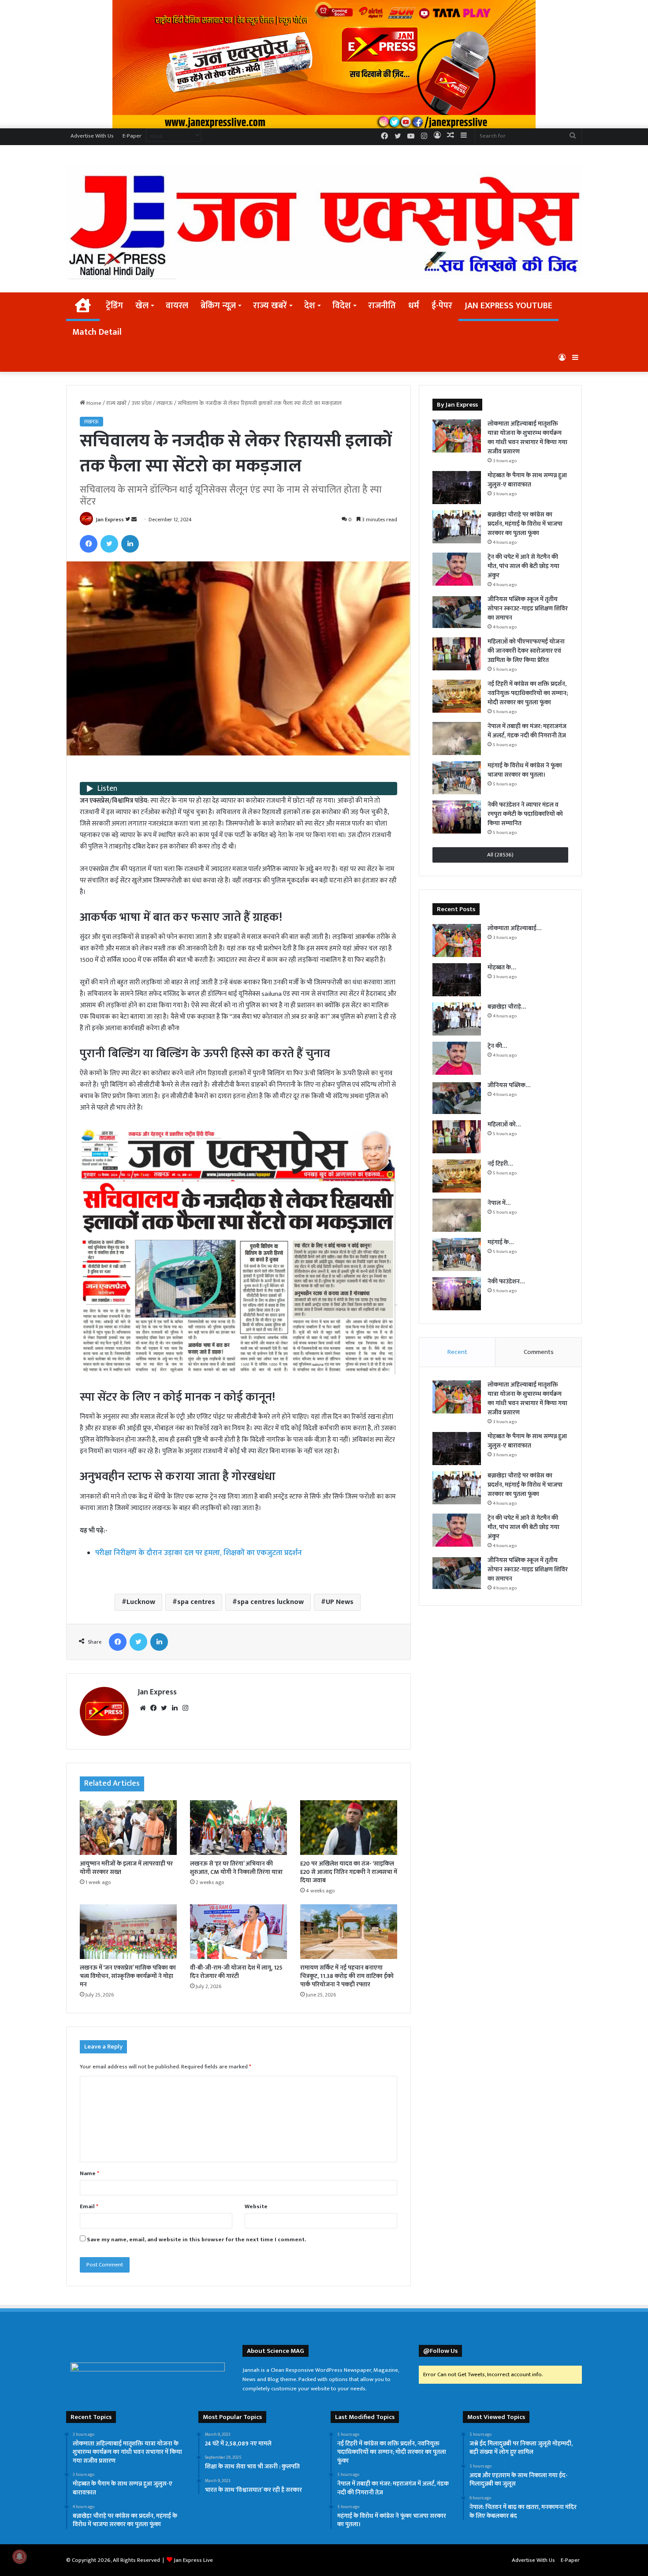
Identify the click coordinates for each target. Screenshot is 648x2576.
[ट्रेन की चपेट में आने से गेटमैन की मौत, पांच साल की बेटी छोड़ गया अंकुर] (457, 569)
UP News (340, 1602)
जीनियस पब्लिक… (509, 1085)
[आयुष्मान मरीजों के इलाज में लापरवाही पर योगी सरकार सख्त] (128, 1828)
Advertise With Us (92, 136)
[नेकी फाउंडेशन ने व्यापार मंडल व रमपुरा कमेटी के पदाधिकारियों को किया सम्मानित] (457, 817)
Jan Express (110, 520)
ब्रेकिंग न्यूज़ (218, 306)
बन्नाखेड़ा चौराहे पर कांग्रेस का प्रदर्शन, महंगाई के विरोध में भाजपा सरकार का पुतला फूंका (525, 524)
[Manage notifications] (19, 2557)
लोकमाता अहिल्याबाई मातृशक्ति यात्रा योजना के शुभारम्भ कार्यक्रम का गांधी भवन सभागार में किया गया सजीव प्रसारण (527, 437)
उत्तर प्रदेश (142, 403)
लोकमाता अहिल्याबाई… (514, 928)
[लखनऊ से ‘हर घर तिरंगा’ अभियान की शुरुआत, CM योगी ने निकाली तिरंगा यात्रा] (238, 1828)
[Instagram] (185, 1708)
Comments (539, 1352)
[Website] (143, 1708)
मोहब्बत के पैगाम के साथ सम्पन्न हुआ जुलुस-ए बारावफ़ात (527, 480)
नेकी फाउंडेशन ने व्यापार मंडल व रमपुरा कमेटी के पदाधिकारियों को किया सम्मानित (525, 814)
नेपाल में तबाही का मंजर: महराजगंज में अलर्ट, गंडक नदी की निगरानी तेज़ (527, 731)
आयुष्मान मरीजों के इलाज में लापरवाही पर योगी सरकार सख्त (126, 1868)
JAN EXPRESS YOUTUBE (508, 306)
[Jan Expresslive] (324, 222)
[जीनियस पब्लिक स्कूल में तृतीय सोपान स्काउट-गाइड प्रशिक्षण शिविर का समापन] (457, 611)
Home (93, 403)
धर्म (414, 306)
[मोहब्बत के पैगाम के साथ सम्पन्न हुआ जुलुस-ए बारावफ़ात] (457, 488)
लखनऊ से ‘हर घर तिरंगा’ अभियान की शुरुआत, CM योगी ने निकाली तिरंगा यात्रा (236, 1868)
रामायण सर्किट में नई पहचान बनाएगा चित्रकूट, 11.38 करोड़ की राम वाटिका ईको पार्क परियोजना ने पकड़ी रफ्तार (347, 1976)
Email (89, 2206)
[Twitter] (109, 544)
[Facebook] (89, 544)
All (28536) (500, 855)
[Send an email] (134, 520)
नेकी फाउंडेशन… (506, 1281)
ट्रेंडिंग (114, 306)
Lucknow (141, 1602)
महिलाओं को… (504, 1124)
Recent (457, 1352)
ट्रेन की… (497, 1046)
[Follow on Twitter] (128, 520)
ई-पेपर (442, 306)
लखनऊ (165, 403)
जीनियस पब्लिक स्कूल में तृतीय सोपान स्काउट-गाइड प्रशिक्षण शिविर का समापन (528, 608)
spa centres (196, 1602)
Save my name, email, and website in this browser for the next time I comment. (196, 2240)
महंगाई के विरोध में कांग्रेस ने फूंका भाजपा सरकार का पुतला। (525, 770)
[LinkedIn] (130, 544)
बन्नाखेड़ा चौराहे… (507, 1007)
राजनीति (382, 306)
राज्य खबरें (270, 306)
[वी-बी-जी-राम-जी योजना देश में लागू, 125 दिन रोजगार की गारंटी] (238, 1932)
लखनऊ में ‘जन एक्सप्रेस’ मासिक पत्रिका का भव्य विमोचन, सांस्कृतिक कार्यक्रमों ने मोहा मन (128, 1976)
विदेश (342, 306)
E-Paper (132, 136)
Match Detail (97, 332)
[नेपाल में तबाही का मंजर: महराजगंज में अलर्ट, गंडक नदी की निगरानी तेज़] (457, 738)
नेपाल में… (499, 1203)
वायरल (177, 306)
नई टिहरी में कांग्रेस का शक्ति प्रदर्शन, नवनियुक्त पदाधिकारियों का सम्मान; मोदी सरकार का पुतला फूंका (528, 693)
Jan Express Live (193, 2560)
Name (89, 2173)
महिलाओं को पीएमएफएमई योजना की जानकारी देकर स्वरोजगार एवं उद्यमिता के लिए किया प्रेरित (526, 651)
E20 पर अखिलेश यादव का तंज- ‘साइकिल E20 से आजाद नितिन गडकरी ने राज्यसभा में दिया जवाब (349, 1872)
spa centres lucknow (270, 1602)
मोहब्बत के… (502, 967)
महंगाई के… (501, 1242)
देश (310, 306)
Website (256, 2206)
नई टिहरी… (500, 1164)
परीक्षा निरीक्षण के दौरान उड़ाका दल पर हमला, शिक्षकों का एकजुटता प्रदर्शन (199, 1553)
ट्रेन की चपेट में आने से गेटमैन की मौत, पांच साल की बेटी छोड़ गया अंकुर (523, 566)
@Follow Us (440, 2351)
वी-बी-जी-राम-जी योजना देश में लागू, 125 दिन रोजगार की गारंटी (236, 1972)
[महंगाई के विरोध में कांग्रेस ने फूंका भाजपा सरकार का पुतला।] (457, 778)
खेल (142, 306)
